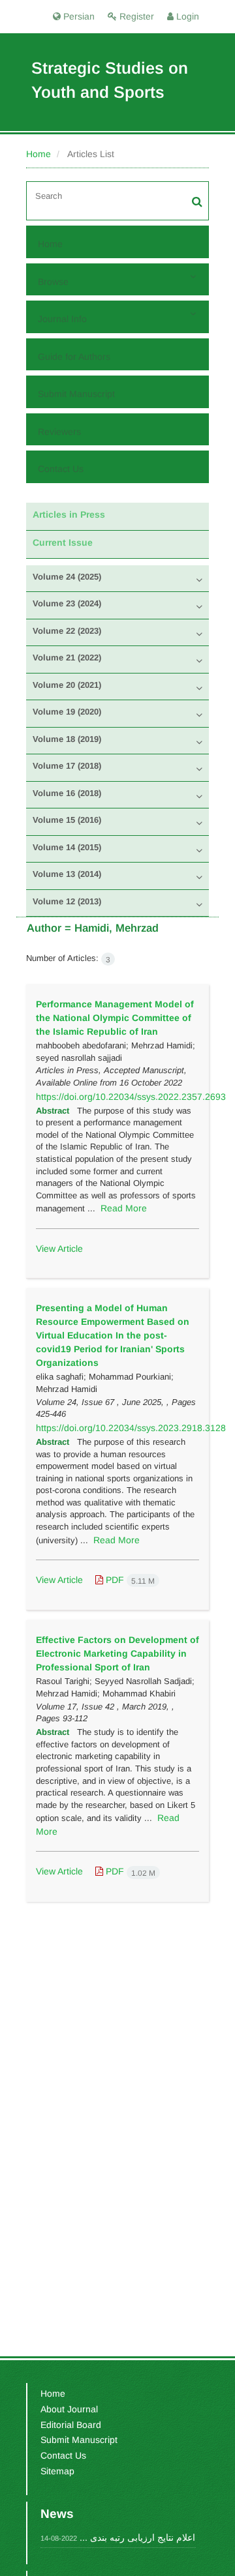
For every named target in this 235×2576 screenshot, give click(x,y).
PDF (129, 1580)
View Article (59, 1249)
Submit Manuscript (76, 394)
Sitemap (57, 2471)
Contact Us (61, 469)
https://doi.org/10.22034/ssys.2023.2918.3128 (131, 1428)
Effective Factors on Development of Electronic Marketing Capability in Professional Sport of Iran (117, 1653)
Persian (78, 16)
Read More (124, 1208)
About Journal (69, 2409)
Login (186, 16)
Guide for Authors (74, 357)
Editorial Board (71, 2425)
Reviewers (59, 432)
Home (39, 154)
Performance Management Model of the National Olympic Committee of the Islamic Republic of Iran (115, 1018)
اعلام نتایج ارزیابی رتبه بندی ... (137, 2538)
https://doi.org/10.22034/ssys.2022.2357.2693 (131, 1097)
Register (135, 16)
